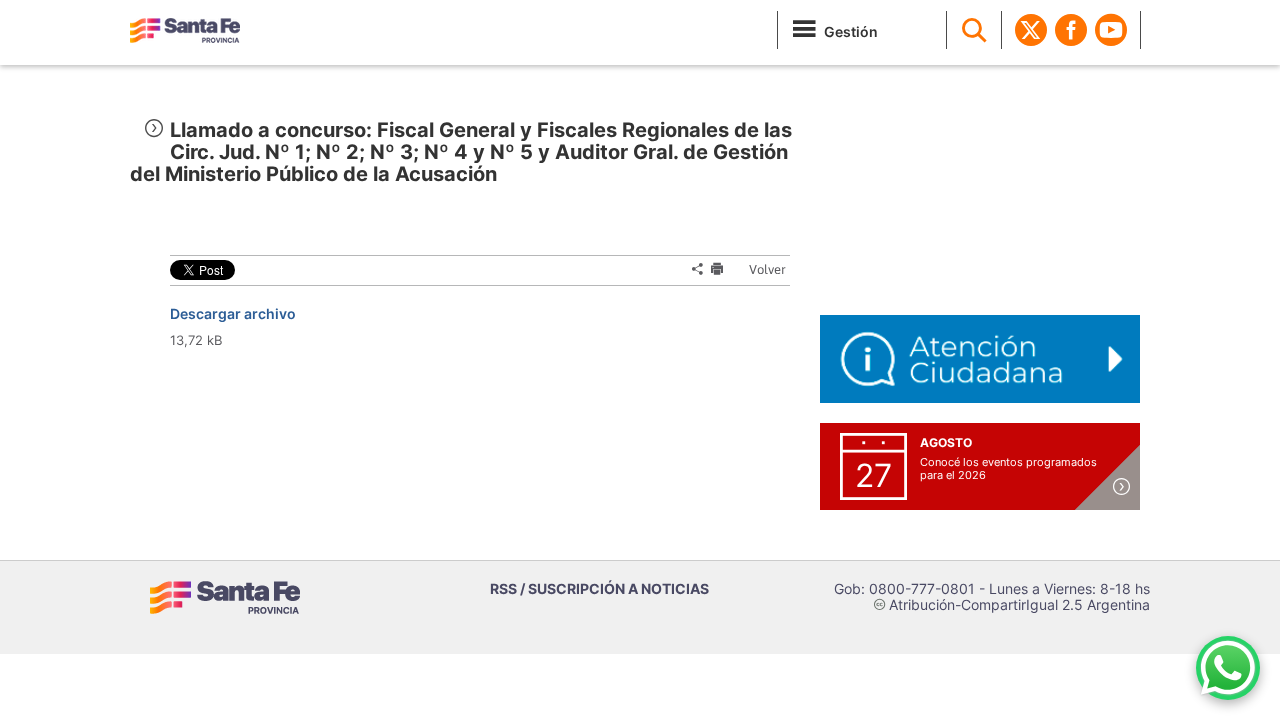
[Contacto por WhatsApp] (1228, 668)
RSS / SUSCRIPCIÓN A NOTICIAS (599, 588)
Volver (758, 269)
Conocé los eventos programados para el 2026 (1008, 468)
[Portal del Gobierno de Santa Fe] (185, 30)
